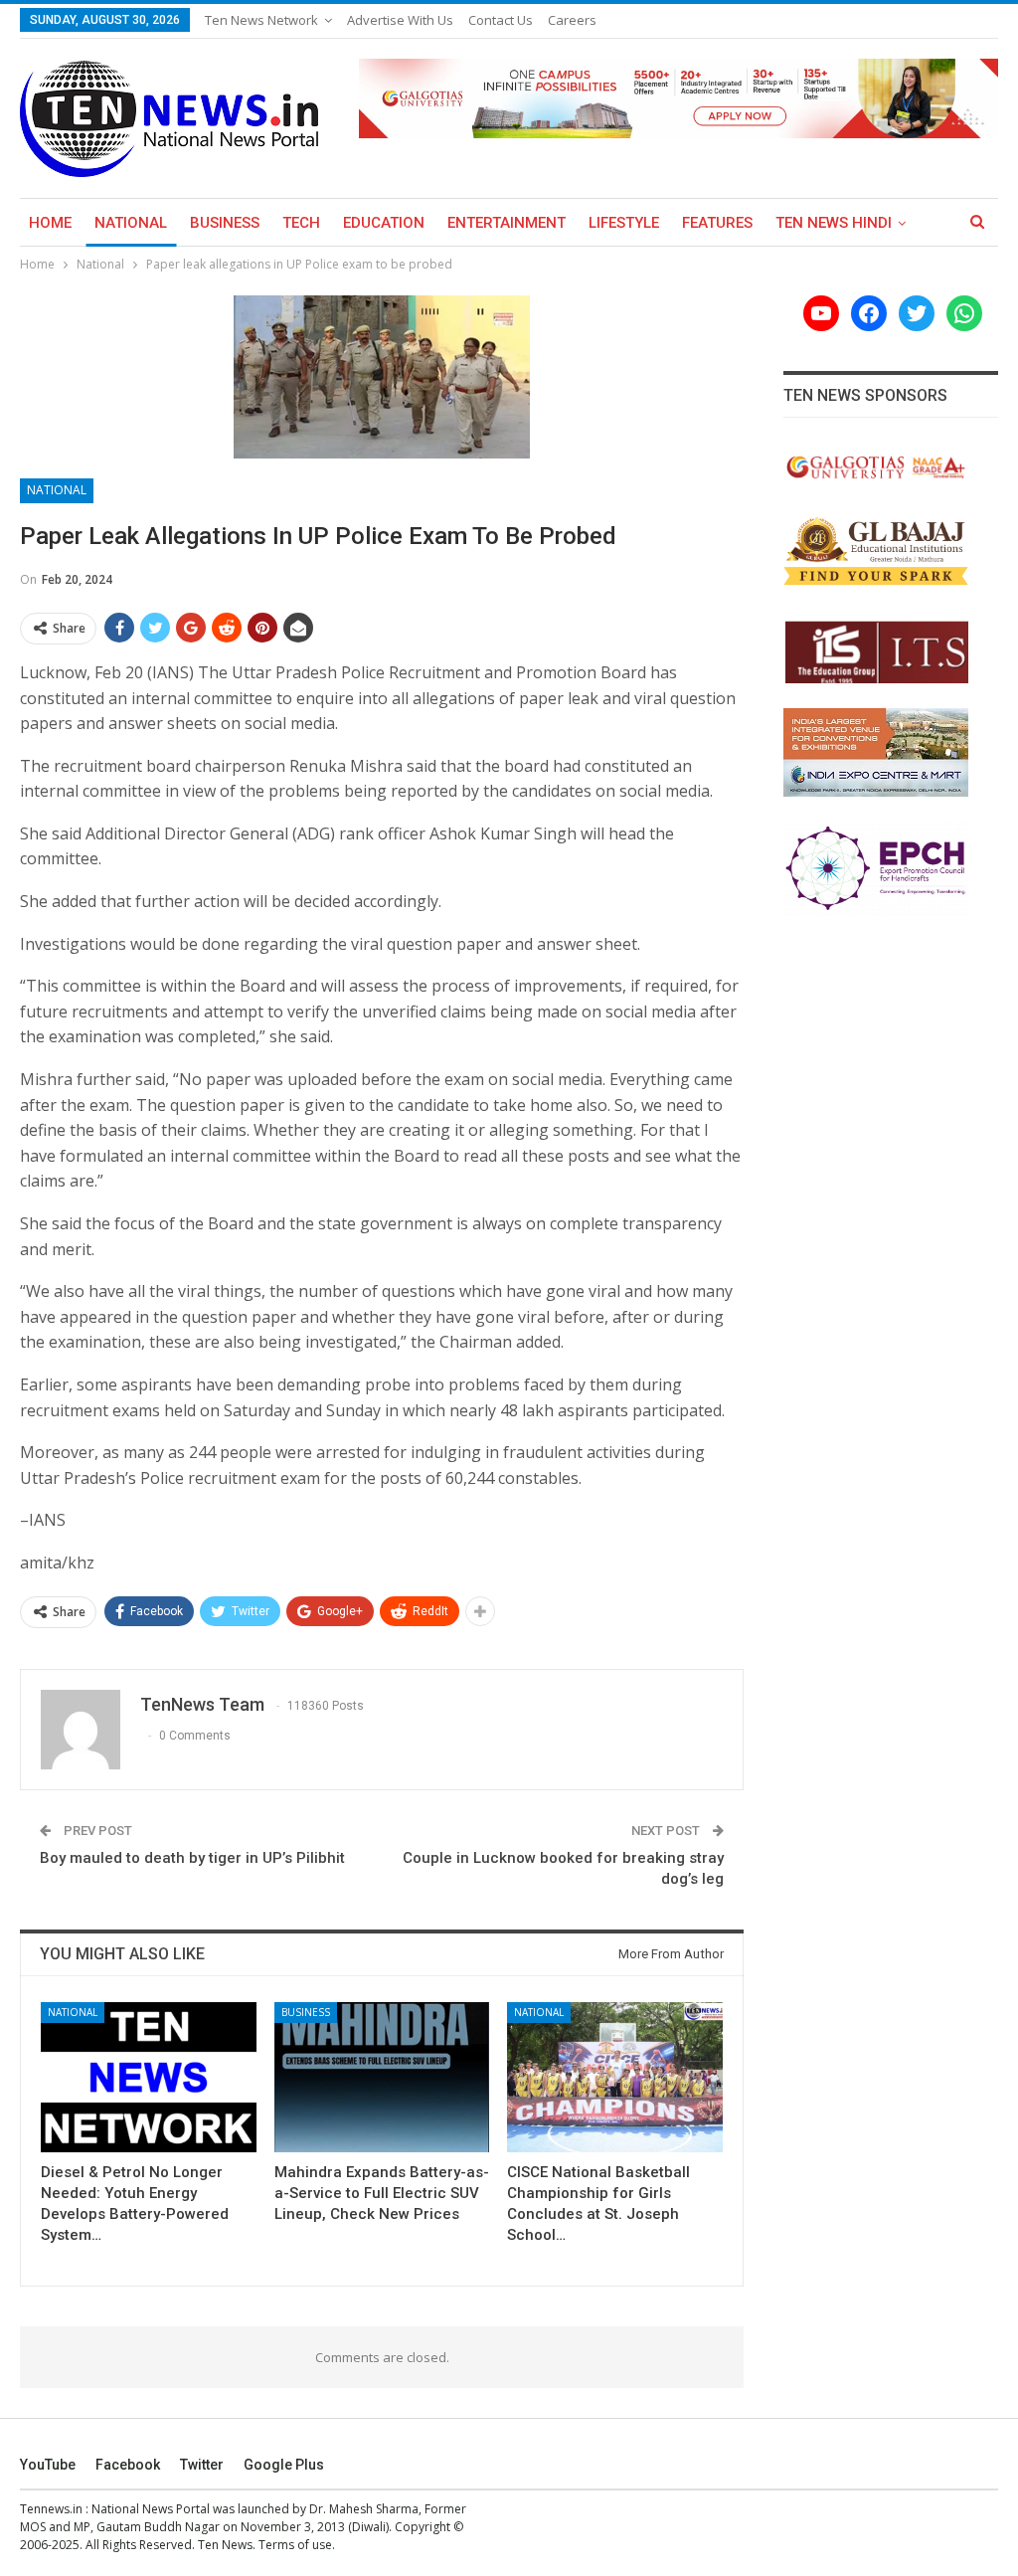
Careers (572, 20)
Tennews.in (51, 2509)
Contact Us (501, 20)
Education (384, 223)
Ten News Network (261, 20)
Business (225, 223)
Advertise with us (400, 20)
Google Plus (284, 2465)
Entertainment (507, 223)
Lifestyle (624, 223)
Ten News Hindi (834, 223)
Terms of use (295, 2545)
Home (50, 223)
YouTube (48, 2465)
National (131, 223)
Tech (301, 223)
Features (717, 223)
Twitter (202, 2465)
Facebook (128, 2465)
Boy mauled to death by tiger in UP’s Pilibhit (192, 1858)
